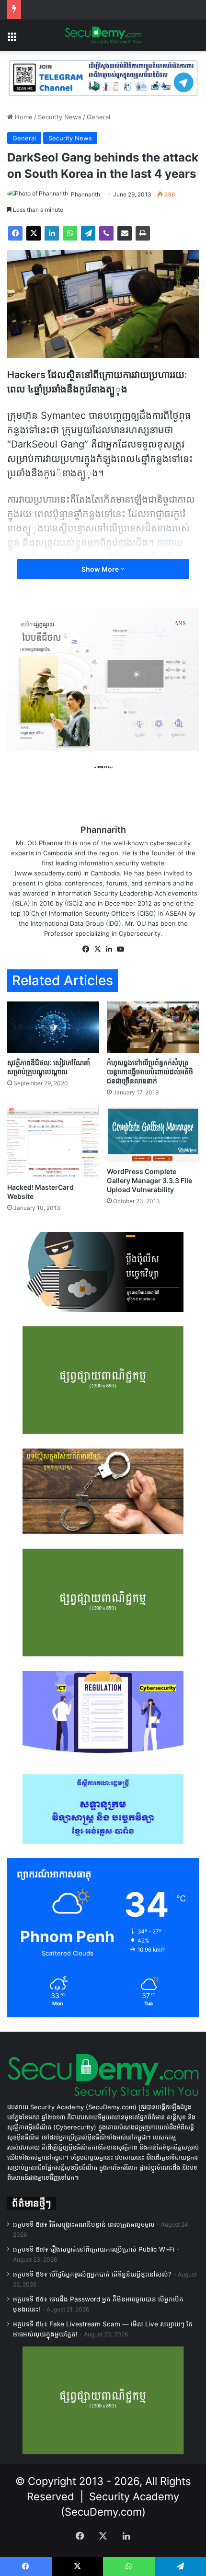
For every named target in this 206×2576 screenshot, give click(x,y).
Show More (101, 569)
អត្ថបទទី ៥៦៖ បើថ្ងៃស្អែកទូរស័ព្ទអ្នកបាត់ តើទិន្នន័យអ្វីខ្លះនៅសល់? (92, 2274)
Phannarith (86, 194)
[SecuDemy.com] (103, 35)
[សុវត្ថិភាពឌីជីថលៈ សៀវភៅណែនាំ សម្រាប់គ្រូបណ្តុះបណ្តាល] (53, 1027)
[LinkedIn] (52, 233)
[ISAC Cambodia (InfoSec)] (103, 78)
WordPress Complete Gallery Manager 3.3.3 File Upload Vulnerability (149, 1180)
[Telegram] (88, 233)
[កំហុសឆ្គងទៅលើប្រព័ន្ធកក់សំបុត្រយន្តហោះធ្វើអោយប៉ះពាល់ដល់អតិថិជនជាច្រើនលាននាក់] (153, 1027)
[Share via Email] (125, 233)
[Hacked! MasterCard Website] (53, 1142)
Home (23, 117)
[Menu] (12, 39)
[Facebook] (15, 233)
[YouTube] (120, 949)
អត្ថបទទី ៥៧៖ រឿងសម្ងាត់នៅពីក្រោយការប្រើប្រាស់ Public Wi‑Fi (94, 2249)
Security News (60, 117)
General (98, 117)
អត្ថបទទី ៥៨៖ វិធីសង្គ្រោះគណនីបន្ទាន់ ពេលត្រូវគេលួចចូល (84, 2224)
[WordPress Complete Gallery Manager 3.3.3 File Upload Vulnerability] (153, 1134)
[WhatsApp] (70, 233)
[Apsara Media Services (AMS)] (103, 678)
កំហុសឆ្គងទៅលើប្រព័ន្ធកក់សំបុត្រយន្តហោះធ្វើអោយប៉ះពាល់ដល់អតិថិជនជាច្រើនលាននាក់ (150, 1072)
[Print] (143, 233)
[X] (34, 233)
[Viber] (106, 233)
